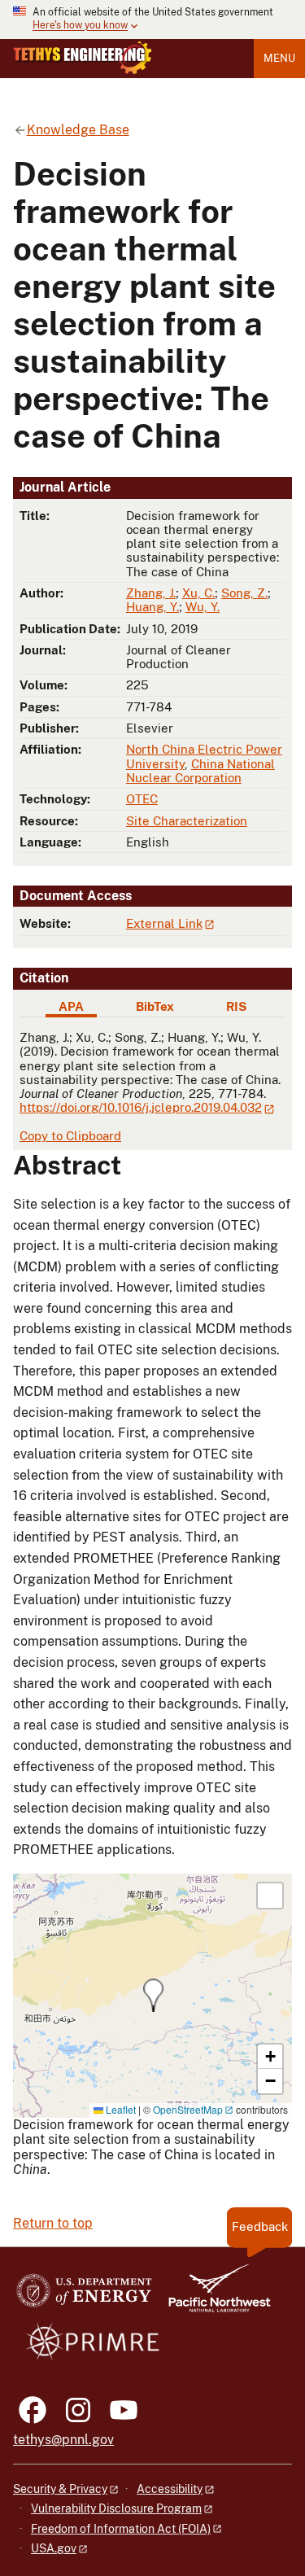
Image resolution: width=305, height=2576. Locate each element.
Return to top (53, 2223)
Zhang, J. (151, 593)
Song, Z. (244, 593)
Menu (279, 58)
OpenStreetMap (188, 2109)
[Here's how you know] (152, 20)
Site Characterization (187, 821)
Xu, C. (198, 593)
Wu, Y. (203, 607)
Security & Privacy (60, 2489)
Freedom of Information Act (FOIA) (121, 2529)
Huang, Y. (152, 607)
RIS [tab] (236, 1006)
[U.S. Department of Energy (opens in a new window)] (84, 2296)
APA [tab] (71, 1006)
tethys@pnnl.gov (63, 2440)
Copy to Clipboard (70, 1136)
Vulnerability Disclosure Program (116, 2508)
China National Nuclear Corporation (200, 771)
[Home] (83, 58)
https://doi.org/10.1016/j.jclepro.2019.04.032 (141, 1107)
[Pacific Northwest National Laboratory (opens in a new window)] (213, 2296)
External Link (164, 923)
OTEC (142, 799)
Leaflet (120, 2109)
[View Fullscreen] (270, 1896)
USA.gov (54, 2548)
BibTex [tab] (155, 1006)
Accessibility (170, 2489)
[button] (153, 1995)
